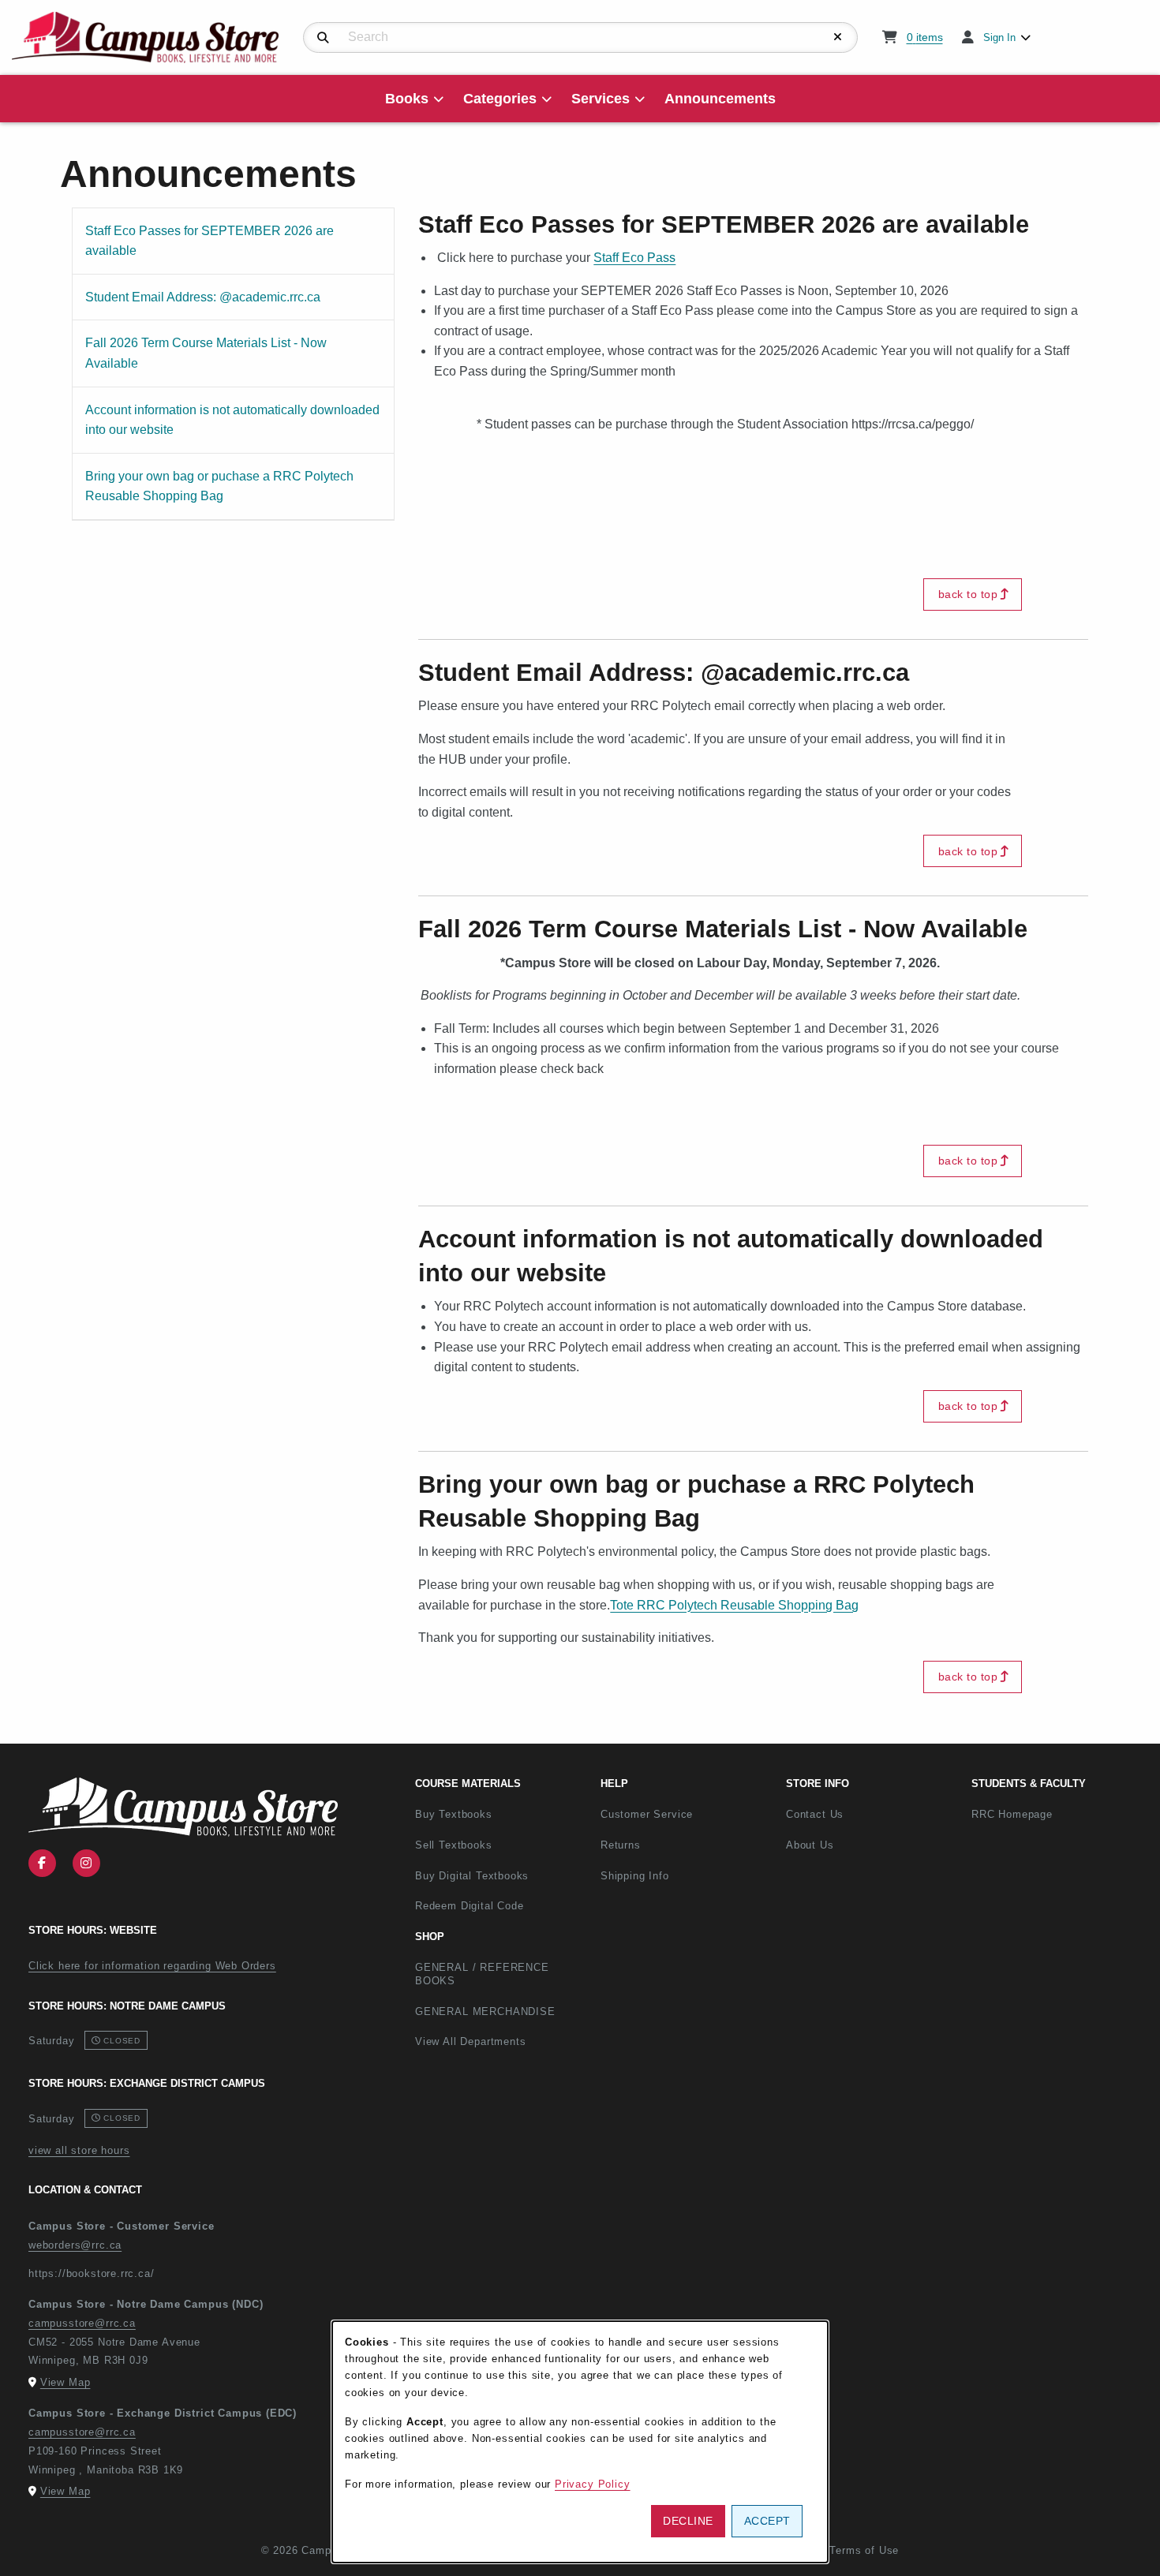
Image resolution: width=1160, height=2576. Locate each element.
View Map (65, 2382)
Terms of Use (864, 2550)
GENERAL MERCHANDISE (485, 2011)
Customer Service (647, 1814)
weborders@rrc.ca (75, 2245)
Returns (621, 1845)
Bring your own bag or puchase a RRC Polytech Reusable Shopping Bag (219, 486)
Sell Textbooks (454, 1845)
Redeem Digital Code (470, 1906)
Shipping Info (635, 1876)
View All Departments (471, 2041)
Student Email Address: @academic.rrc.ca (202, 297)
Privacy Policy (593, 2484)
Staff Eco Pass (634, 258)
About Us (810, 1845)
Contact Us (815, 1814)
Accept (767, 2521)
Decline (688, 2521)
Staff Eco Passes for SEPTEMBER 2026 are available (209, 241)
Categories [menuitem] (500, 99)
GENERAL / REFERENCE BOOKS (482, 1974)
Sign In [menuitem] (999, 37)
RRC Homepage (1058, 1814)
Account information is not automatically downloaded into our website (232, 420)
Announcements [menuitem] (720, 99)
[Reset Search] (838, 37)
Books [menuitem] (407, 99)
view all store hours (79, 2150)
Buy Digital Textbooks (472, 1876)
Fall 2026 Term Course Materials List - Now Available (206, 353)
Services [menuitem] (601, 99)
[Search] (323, 38)
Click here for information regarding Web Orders (152, 1966)
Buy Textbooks (454, 1814)
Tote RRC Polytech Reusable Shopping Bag (734, 1605)
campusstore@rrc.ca (82, 2323)
